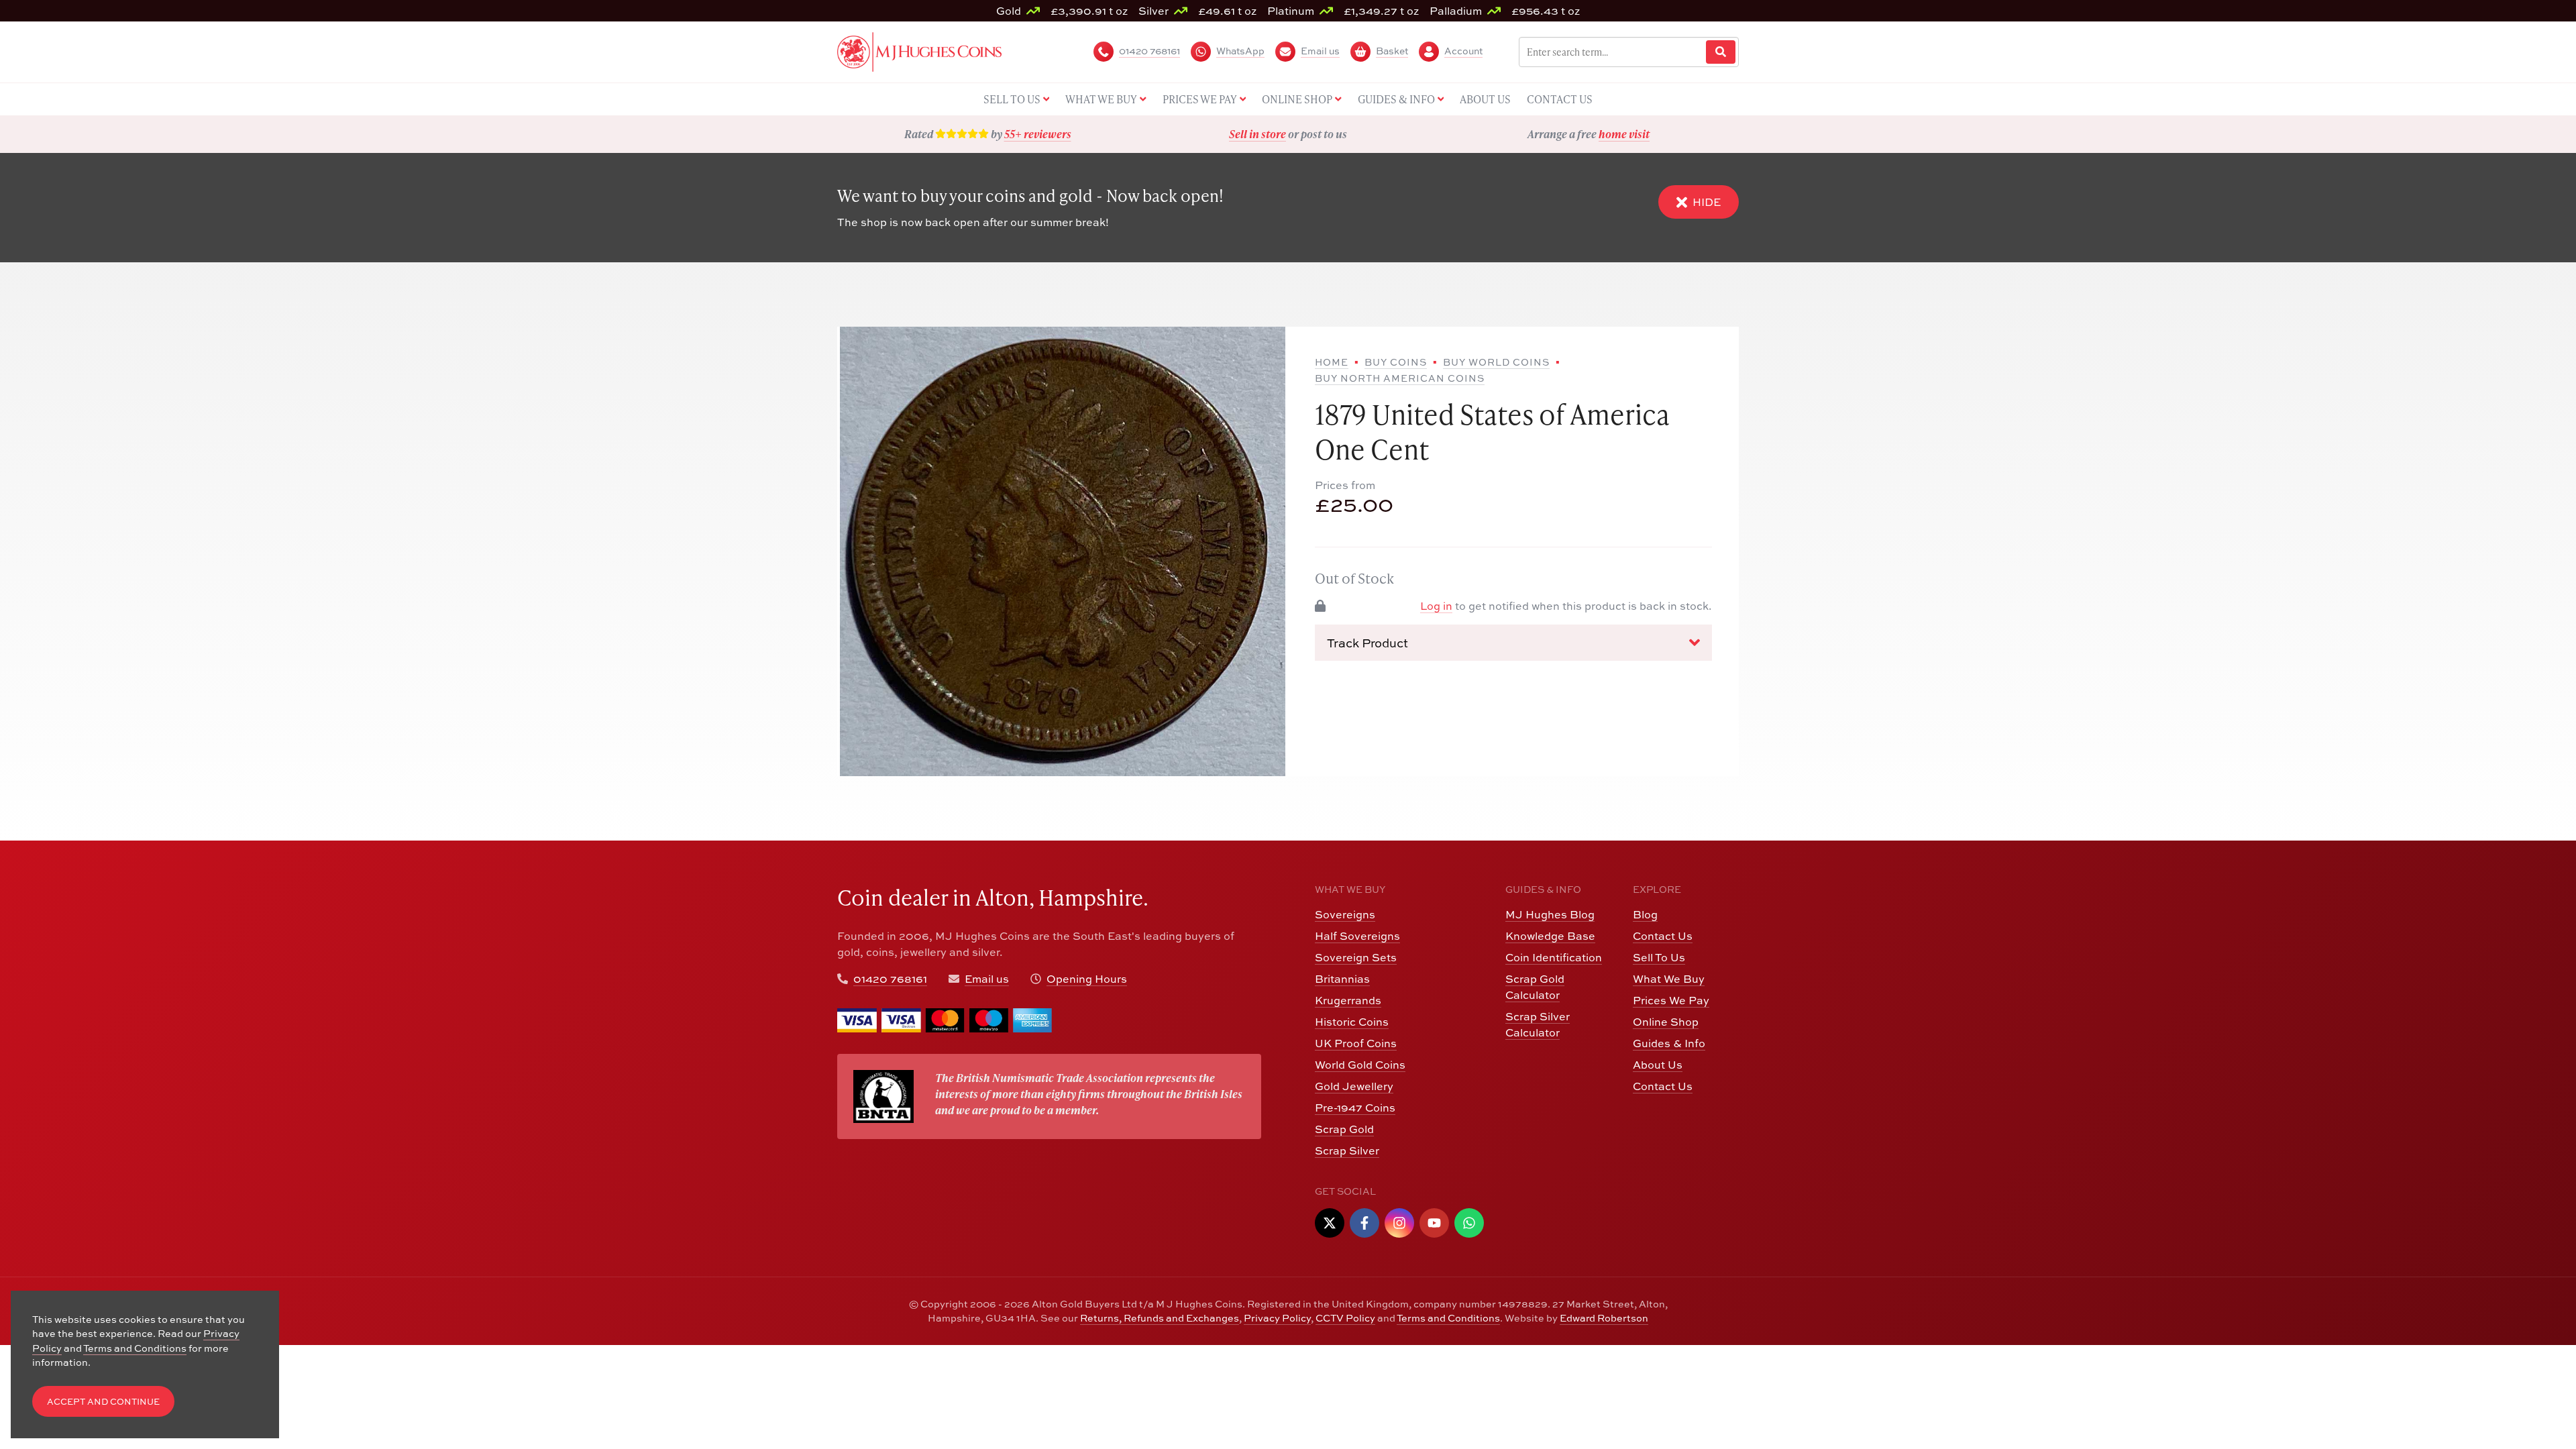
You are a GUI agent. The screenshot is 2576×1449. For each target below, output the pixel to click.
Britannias (1342, 979)
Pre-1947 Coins (1355, 1108)
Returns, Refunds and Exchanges (1160, 1318)
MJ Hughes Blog (1550, 914)
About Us (1658, 1065)
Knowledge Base (1550, 936)
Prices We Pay (1671, 1000)
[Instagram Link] (1399, 1223)
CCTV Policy (1345, 1318)
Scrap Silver (1347, 1150)
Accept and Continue (103, 1402)
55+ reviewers (1038, 134)
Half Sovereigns (1357, 936)
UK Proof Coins (1356, 1043)
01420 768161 (890, 979)
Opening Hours (1087, 979)
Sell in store (1257, 134)
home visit (1624, 134)
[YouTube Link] (1434, 1223)
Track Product (1367, 643)
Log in (1436, 606)
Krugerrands (1348, 1000)
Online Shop (1666, 1022)
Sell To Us (1659, 957)
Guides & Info (1669, 1043)
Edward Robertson (1604, 1318)
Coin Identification (1554, 957)
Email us (987, 979)
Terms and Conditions (1448, 1318)
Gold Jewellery (1354, 1086)
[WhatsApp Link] (1469, 1223)
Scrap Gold (1344, 1129)
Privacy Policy (1277, 1318)
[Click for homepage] (919, 50)
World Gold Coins (1360, 1065)
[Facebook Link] (1364, 1223)
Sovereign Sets (1356, 957)
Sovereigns (1345, 914)
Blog (1645, 914)
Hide (1707, 202)
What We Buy (1669, 979)
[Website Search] (1721, 52)
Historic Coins (1352, 1022)
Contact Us (1663, 936)
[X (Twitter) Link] (1330, 1223)
